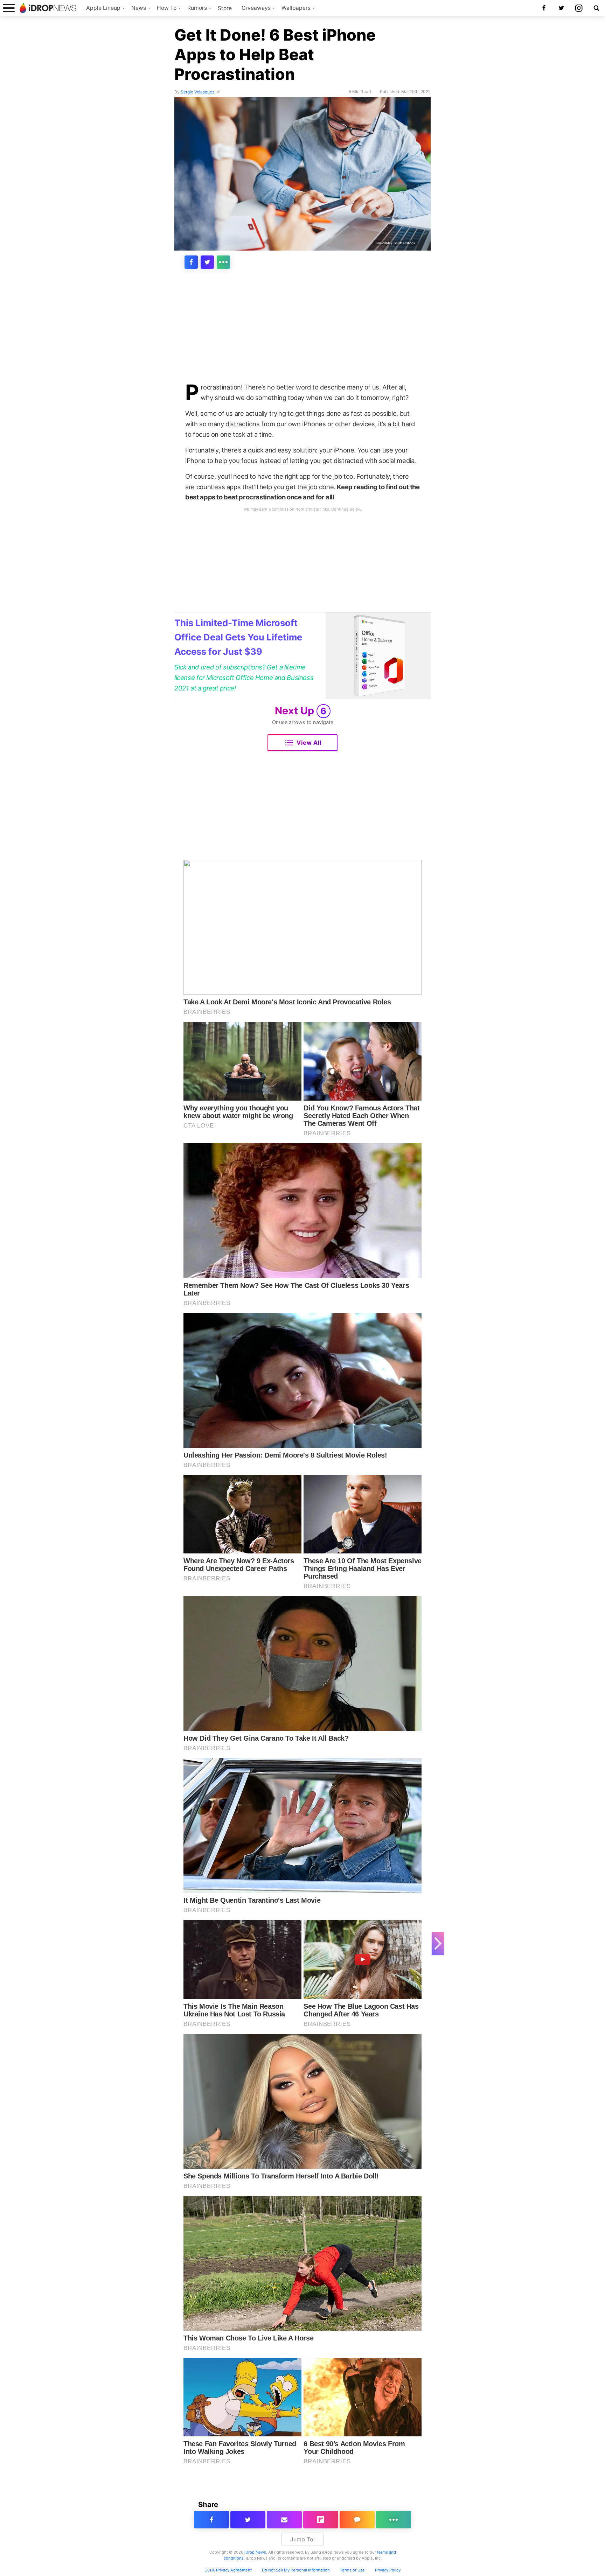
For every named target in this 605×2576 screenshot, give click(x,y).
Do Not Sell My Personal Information (296, 2570)
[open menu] (9, 8)
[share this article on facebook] (191, 262)
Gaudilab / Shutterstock (395, 243)
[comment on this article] (357, 2520)
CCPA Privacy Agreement (228, 2570)
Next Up (301, 711)
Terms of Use (352, 2570)
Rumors (197, 8)
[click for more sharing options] (223, 262)
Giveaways (256, 8)
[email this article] (284, 2520)
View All (309, 743)
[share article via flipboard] (321, 2520)
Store (225, 8)
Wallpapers (296, 8)
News (139, 8)
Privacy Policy (388, 2570)
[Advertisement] (302, 330)
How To (167, 8)
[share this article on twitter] (207, 262)
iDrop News (255, 2552)
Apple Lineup (103, 8)
